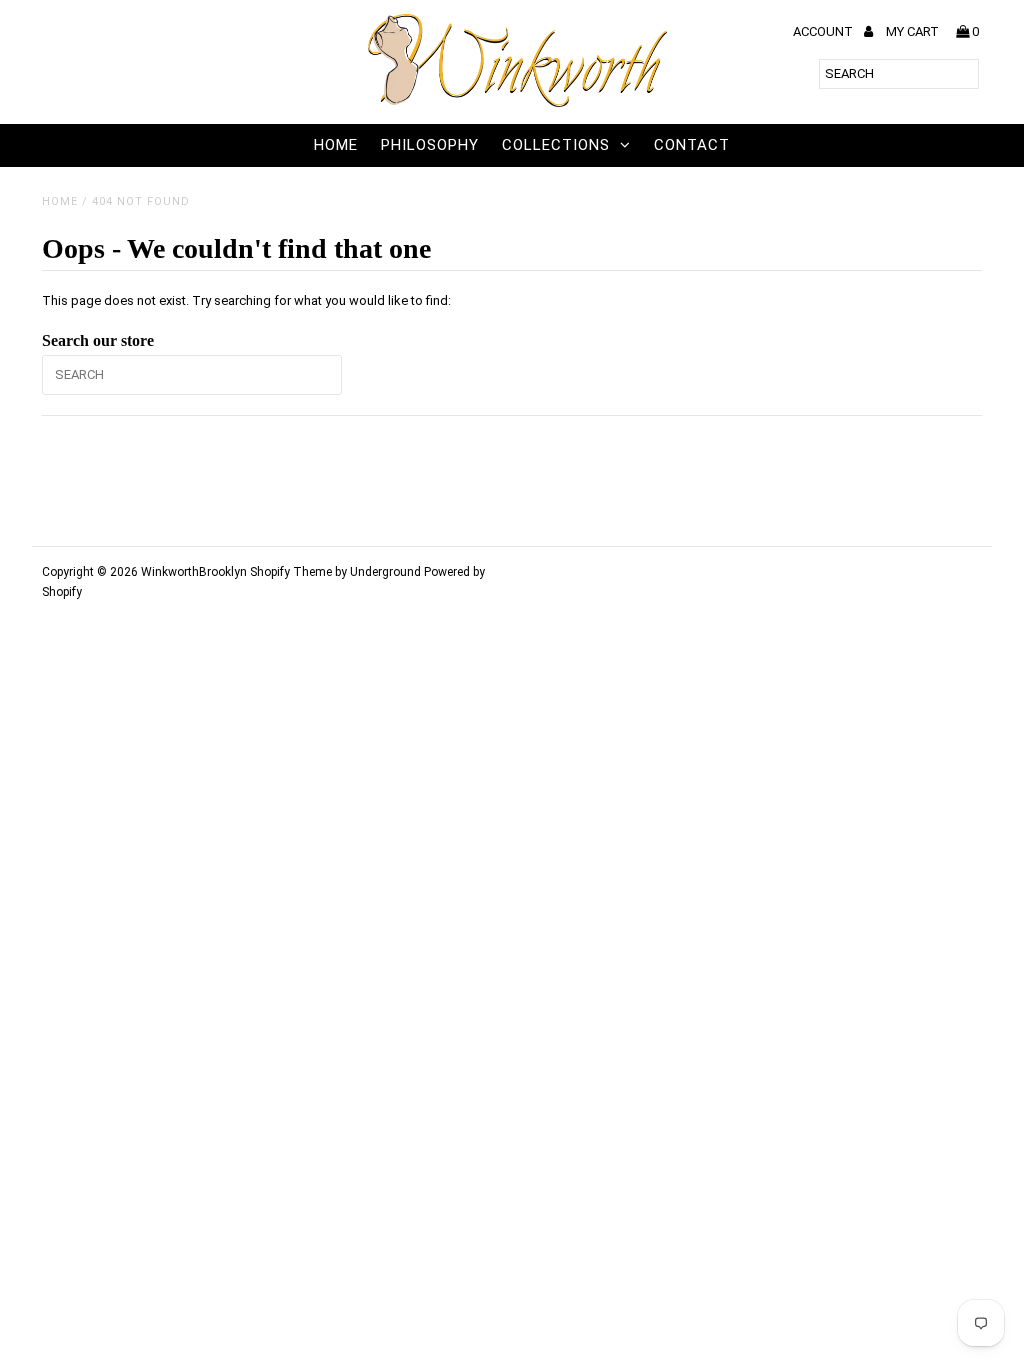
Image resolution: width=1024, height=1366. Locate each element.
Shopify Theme (291, 572)
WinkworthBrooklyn (194, 572)
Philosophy (430, 145)
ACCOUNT (824, 31)
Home (336, 145)
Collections (556, 145)
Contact (692, 145)
